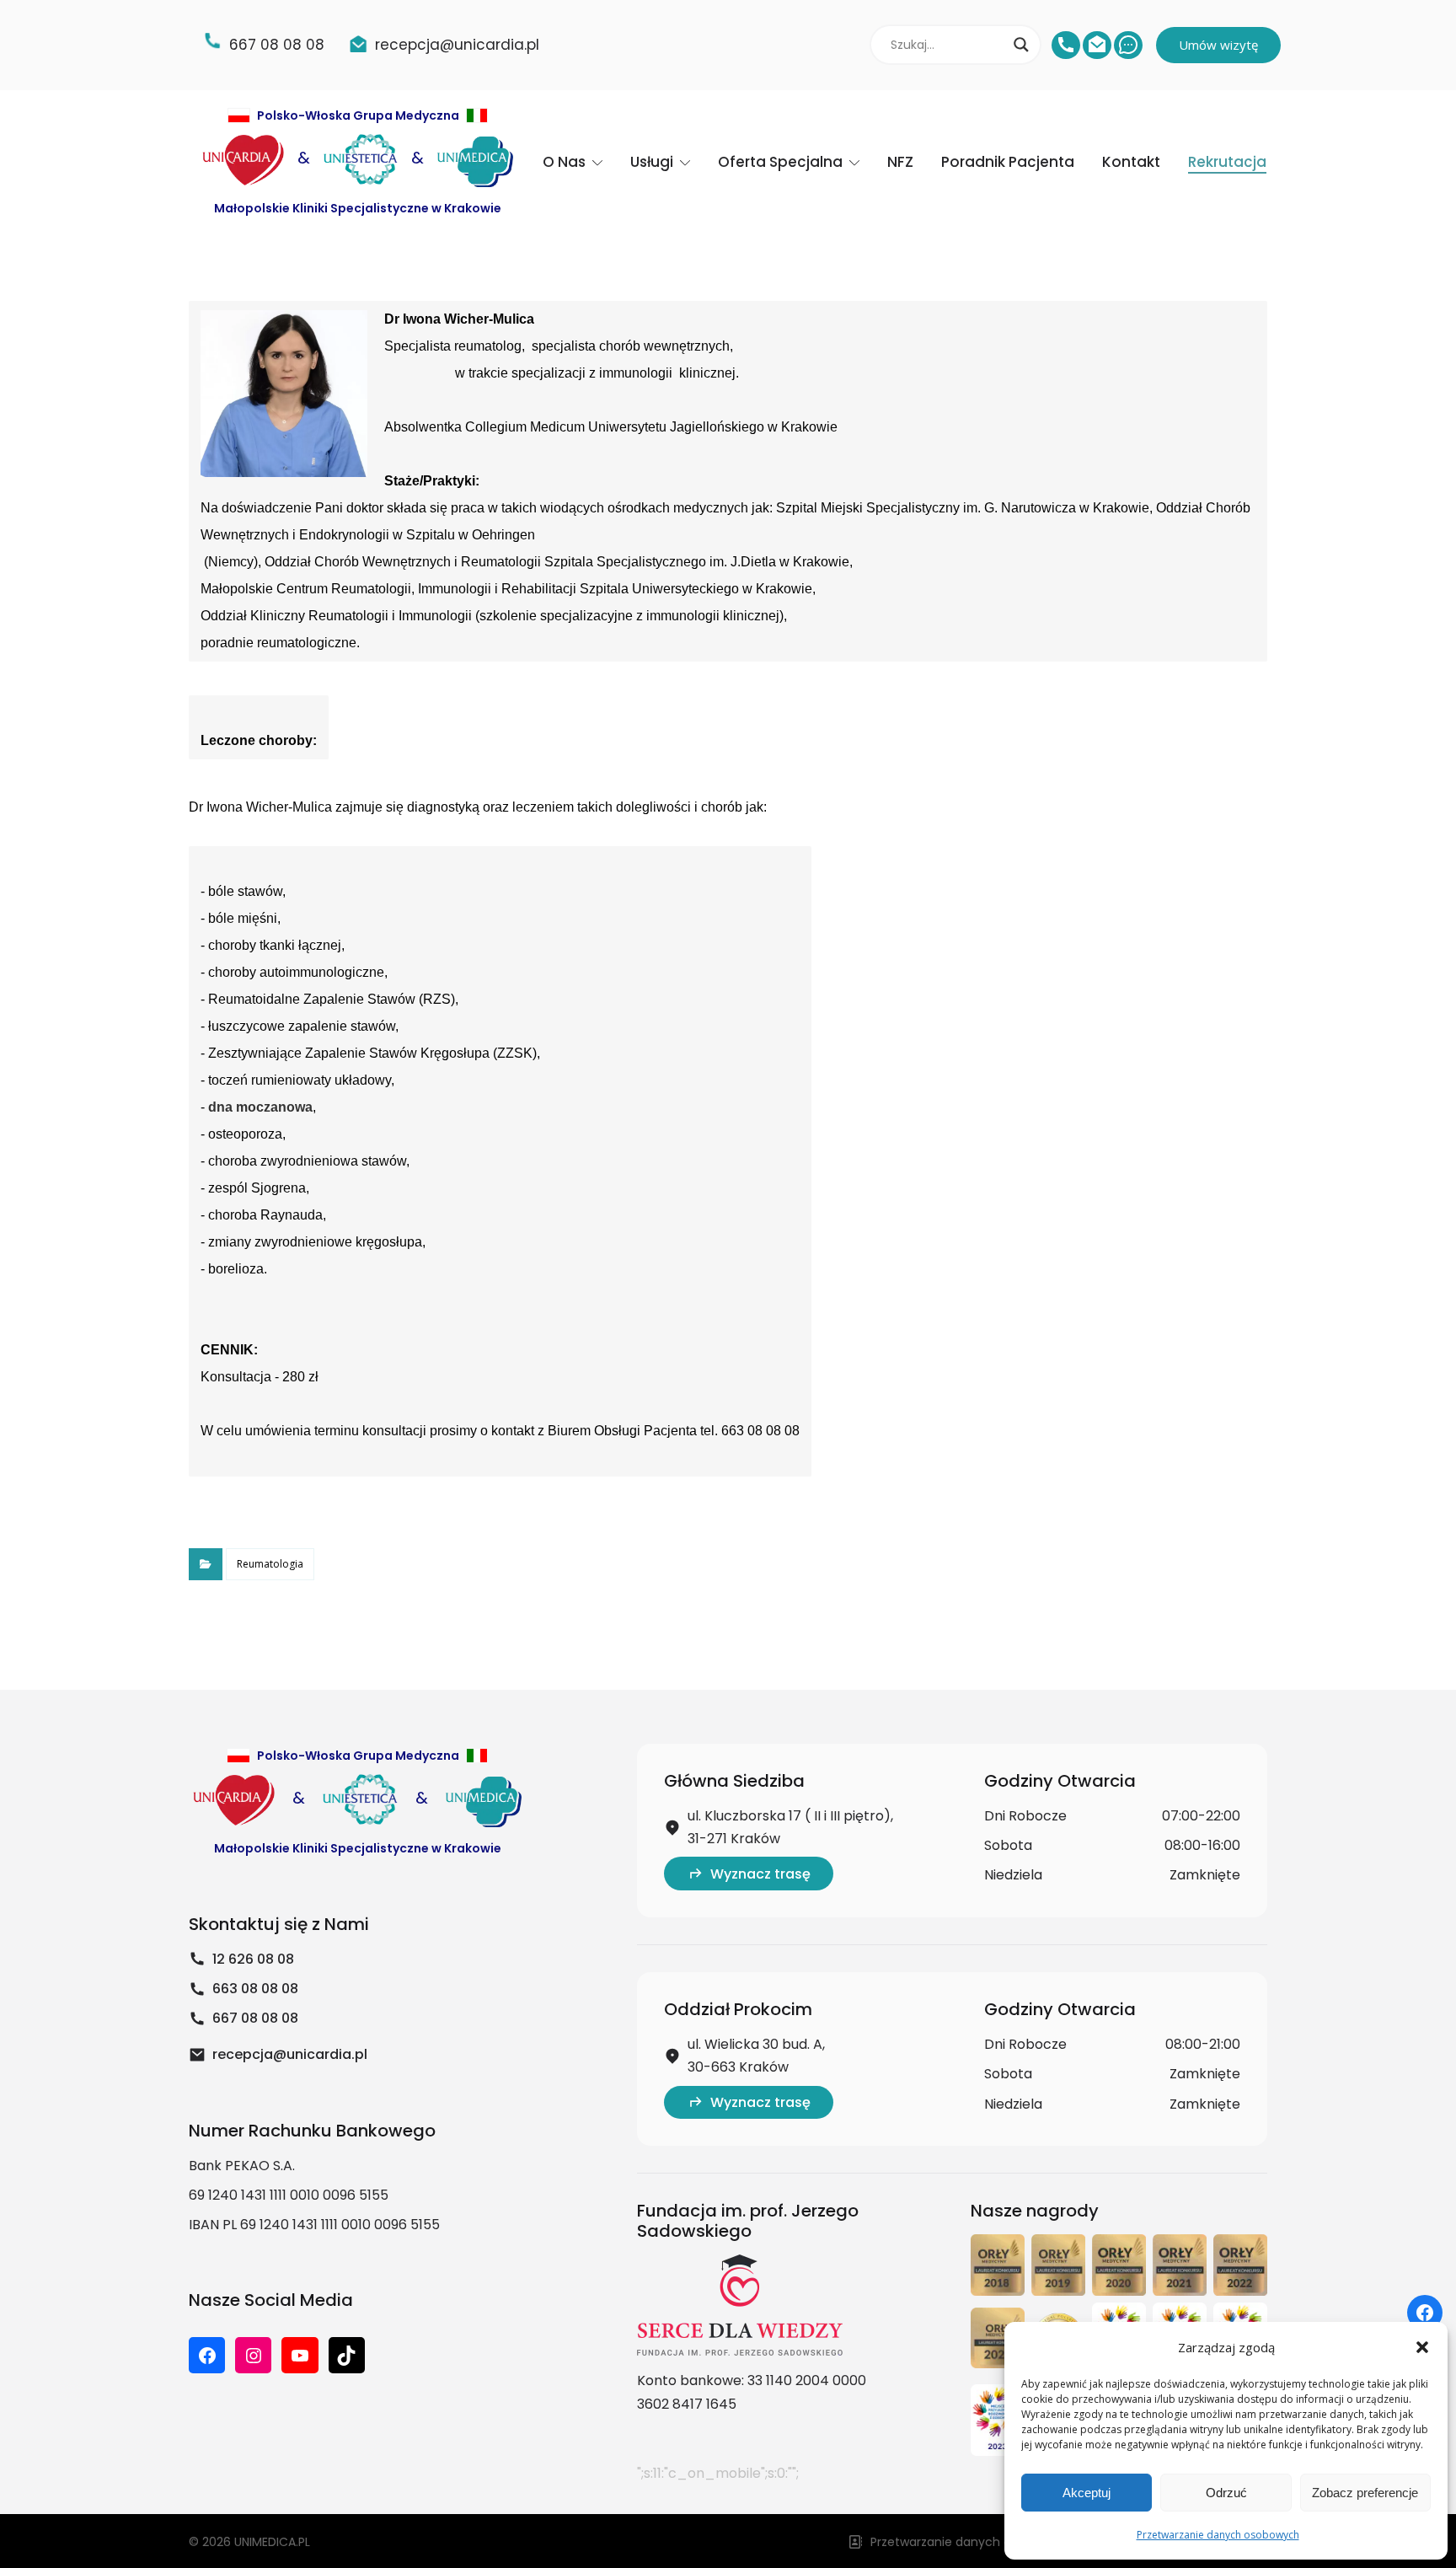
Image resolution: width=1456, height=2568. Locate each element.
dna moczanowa (260, 1107)
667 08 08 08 (255, 2018)
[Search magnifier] (1021, 45)
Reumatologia (270, 1564)
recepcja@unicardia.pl (290, 2054)
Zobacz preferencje (1365, 2493)
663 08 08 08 (255, 1989)
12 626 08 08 (253, 1959)
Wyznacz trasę (760, 1874)
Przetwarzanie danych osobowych (1218, 2535)
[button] (1422, 2347)
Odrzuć (1226, 2493)
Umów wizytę (1218, 45)
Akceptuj (1087, 2493)
